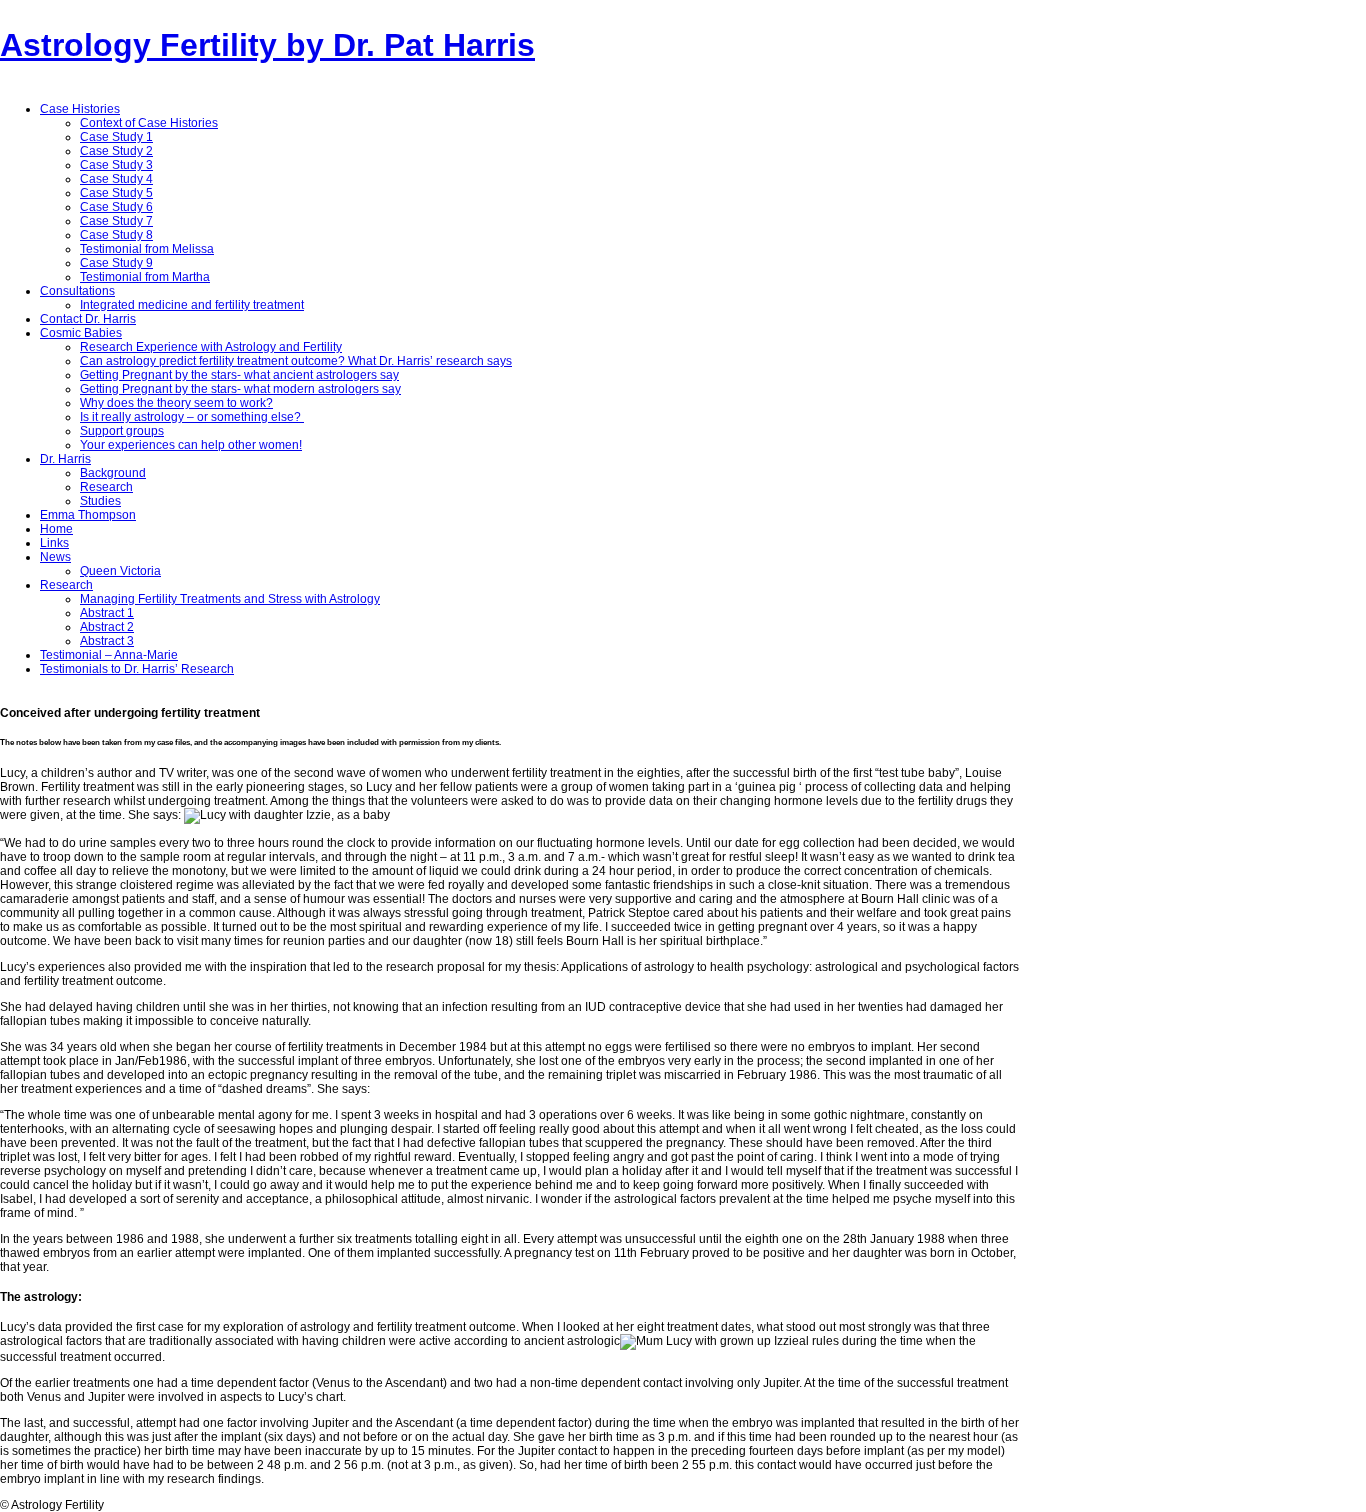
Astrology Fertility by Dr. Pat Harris (267, 45)
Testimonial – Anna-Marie (109, 655)
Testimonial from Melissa (147, 249)
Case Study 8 (116, 235)
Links (54, 543)
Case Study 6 (116, 207)
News (55, 557)
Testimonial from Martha (145, 277)
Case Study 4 (116, 179)
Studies (100, 501)
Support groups (122, 431)
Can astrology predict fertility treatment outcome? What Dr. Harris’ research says (296, 361)
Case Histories (80, 109)
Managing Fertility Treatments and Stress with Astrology (230, 599)
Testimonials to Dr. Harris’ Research (137, 669)
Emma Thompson (88, 515)
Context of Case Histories (149, 123)
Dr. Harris (65, 459)
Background (113, 473)
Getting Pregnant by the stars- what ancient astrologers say (239, 375)
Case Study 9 (116, 263)
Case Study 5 (116, 193)
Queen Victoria (120, 571)
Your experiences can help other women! (191, 445)
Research (106, 487)
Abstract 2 (107, 627)
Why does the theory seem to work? (176, 403)
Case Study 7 (116, 221)
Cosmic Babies (81, 333)
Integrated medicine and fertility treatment (192, 305)
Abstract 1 (107, 613)
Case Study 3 (116, 165)
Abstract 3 (107, 641)
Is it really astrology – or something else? (192, 417)
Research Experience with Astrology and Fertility (211, 347)
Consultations (77, 291)
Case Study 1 (116, 137)
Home (56, 529)
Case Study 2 (116, 151)
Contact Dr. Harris (88, 319)
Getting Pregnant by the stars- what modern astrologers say (240, 389)
